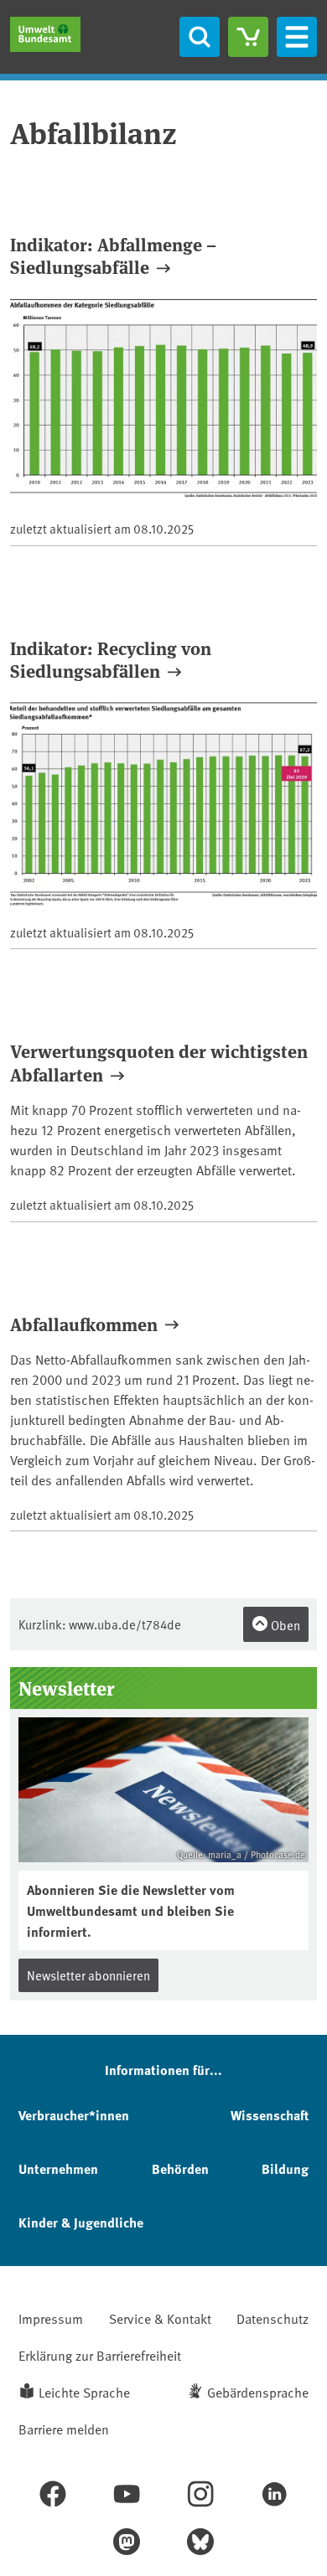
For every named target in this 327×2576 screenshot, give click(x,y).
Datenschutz (272, 2318)
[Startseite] (45, 34)
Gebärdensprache (258, 2392)
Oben (284, 1625)
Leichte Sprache (84, 2392)
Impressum (51, 2318)
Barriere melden (64, 2429)
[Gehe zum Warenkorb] (248, 37)
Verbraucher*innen (74, 2115)
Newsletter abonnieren (88, 1975)
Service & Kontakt (160, 2318)
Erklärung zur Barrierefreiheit (100, 2355)
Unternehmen (58, 2168)
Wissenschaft (270, 2115)
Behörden (180, 2168)
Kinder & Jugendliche (81, 2222)
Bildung (285, 2168)
